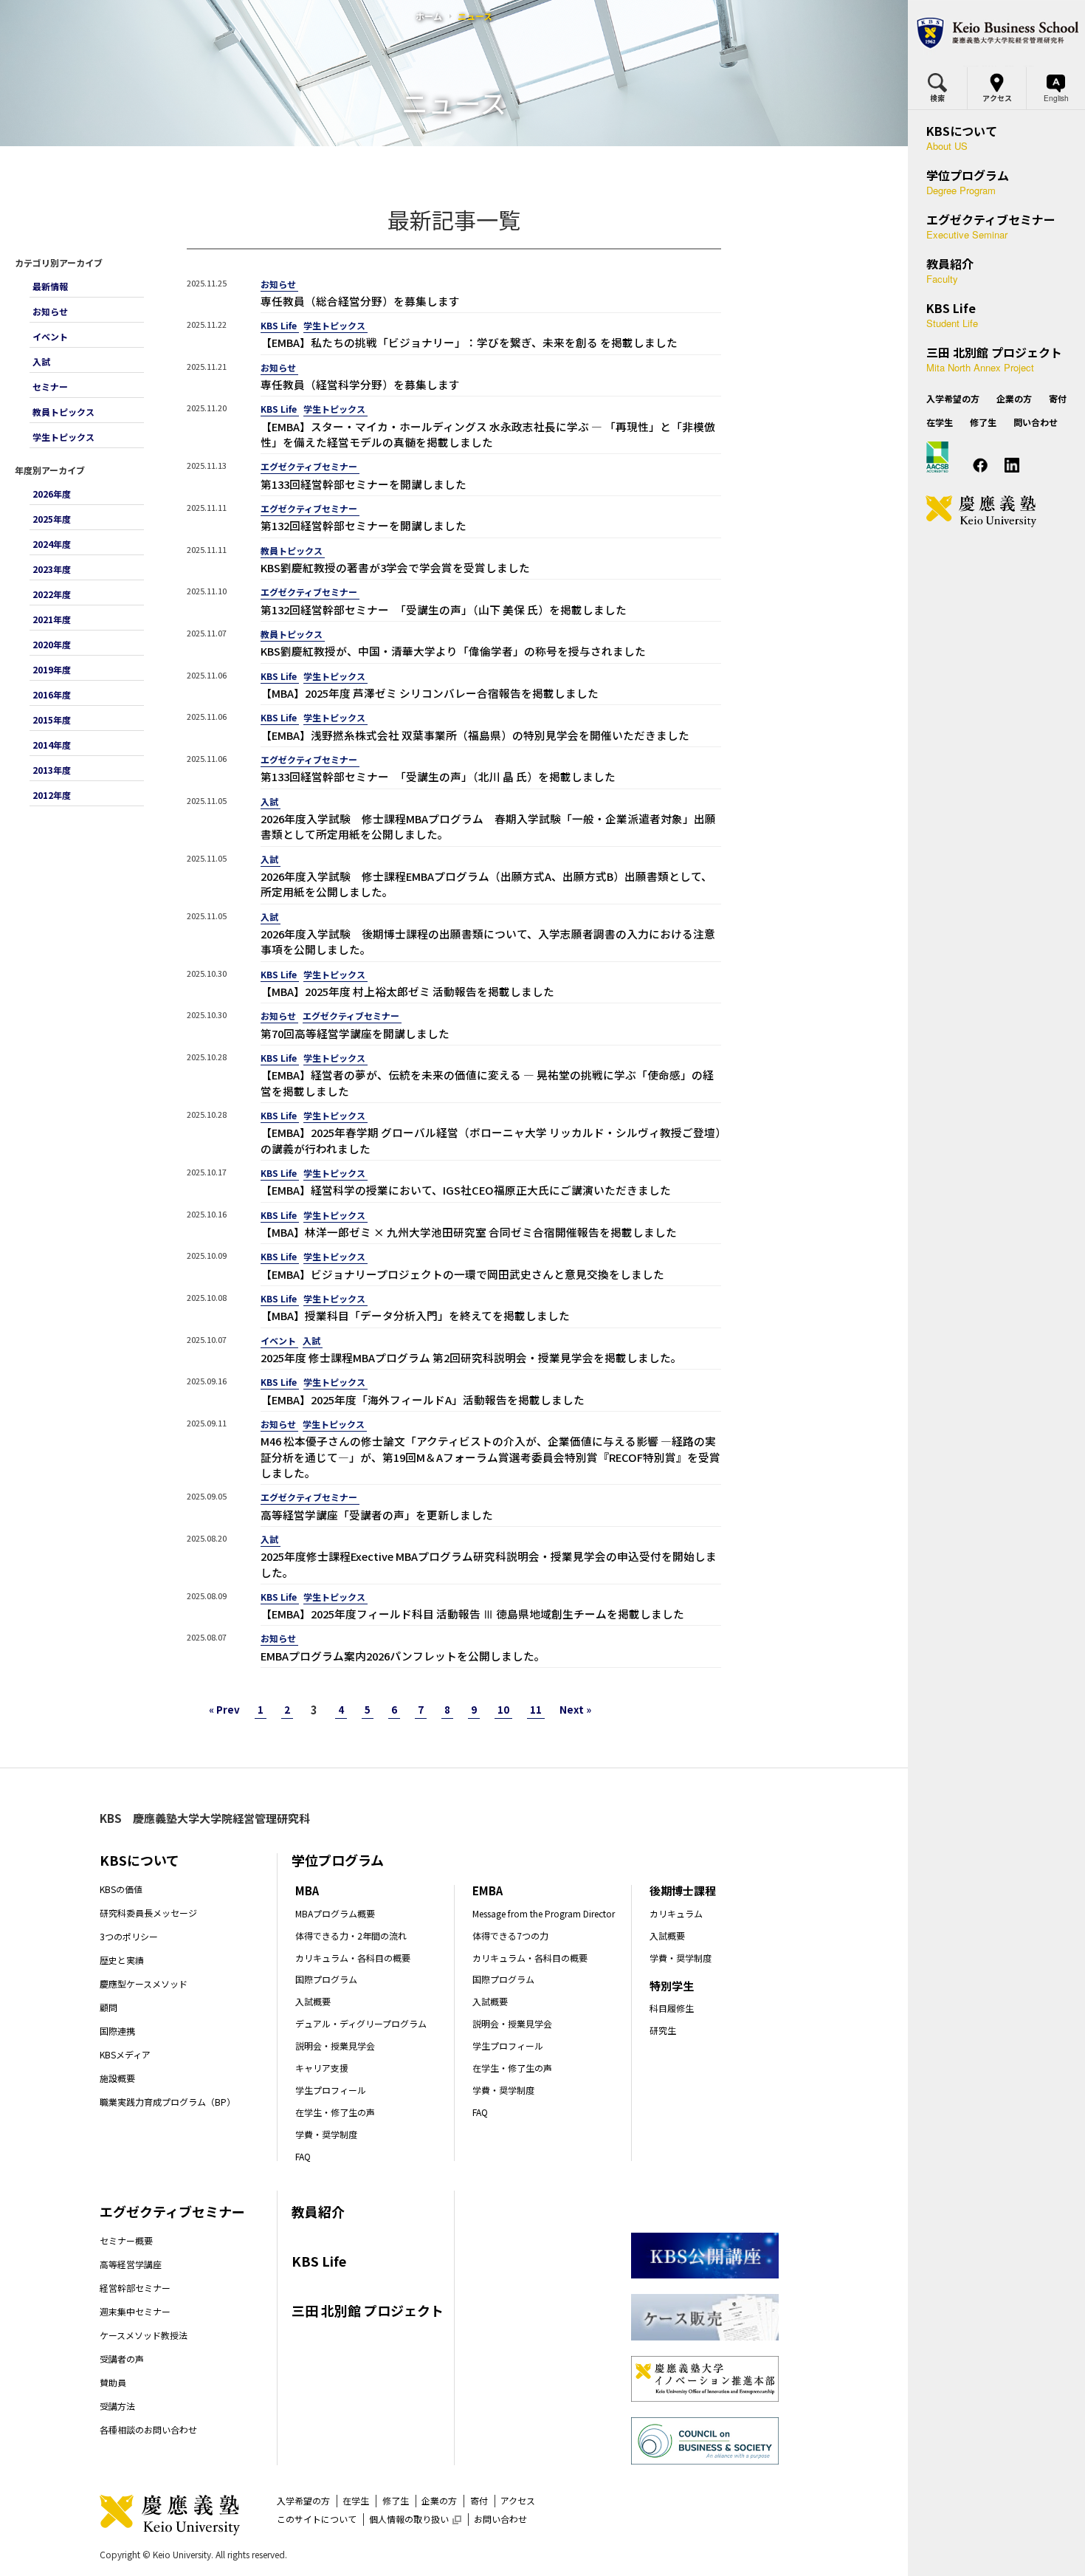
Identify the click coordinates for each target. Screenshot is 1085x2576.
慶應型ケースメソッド (144, 1983)
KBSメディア (125, 2054)
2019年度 (52, 669)
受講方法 (117, 2406)
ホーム (429, 16)
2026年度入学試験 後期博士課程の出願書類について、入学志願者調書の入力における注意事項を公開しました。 (488, 941)
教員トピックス (63, 412)
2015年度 (52, 719)
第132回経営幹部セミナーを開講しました (364, 525)
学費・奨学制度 (326, 2134)
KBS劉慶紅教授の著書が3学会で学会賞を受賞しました (395, 567)
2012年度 (52, 795)
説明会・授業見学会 (335, 2046)
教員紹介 (318, 2211)
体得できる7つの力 (510, 1936)
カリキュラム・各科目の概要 (353, 1958)
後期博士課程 (683, 1890)
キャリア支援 (322, 2068)
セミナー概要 (126, 2240)
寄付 (479, 2500)
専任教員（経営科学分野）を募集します (360, 384)
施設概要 (117, 2078)
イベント (50, 336)
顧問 (108, 2007)
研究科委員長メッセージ (148, 1913)
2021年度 (52, 619)
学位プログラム (338, 1860)
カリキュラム (676, 1913)
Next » (575, 1710)
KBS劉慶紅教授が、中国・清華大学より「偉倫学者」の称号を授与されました (453, 651)
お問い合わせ (500, 2519)
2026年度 (52, 494)
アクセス (518, 2500)
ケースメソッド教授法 (144, 2335)
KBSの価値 (121, 1889)
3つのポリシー (129, 1936)
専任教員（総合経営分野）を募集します (360, 301)
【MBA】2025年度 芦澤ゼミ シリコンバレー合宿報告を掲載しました (430, 693)
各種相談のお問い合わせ (148, 2429)
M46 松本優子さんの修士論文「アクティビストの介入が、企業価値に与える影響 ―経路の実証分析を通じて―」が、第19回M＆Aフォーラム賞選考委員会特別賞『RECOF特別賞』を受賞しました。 (490, 1457)
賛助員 (113, 2382)
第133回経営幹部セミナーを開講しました (364, 484)
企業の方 (439, 2500)
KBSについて (139, 1860)
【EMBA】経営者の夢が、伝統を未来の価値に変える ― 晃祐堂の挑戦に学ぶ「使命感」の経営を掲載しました (487, 1082)
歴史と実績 (122, 1960)
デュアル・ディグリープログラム (361, 2023)
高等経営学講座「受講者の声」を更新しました (377, 1515)
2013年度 (52, 770)
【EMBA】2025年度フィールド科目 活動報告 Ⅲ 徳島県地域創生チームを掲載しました (472, 1614)
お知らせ (50, 311)
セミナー (50, 387)
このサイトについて (317, 2519)
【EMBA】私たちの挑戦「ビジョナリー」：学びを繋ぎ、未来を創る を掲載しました (469, 342)
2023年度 (52, 569)
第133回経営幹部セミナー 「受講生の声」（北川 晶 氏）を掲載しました (438, 776)
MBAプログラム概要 (335, 1913)
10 (503, 1710)
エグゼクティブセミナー (309, 466)
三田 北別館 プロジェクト (368, 2310)
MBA (307, 1890)
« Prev (224, 1710)
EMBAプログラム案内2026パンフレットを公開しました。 (403, 1656)
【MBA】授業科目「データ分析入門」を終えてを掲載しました (415, 1315)
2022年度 (52, 594)
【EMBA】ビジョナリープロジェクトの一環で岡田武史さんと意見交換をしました (462, 1274)
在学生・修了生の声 (335, 2112)
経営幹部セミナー (135, 2288)
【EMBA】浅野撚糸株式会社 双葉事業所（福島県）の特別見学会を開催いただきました (475, 735)
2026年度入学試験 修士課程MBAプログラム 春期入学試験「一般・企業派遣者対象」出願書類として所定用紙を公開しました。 (488, 826)
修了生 (396, 2500)
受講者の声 (122, 2359)
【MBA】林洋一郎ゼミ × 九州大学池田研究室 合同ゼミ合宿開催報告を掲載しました (469, 1232)
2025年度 (52, 519)
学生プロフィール (331, 2090)
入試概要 (313, 2001)
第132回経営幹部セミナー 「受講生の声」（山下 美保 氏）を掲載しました (444, 609)
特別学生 (672, 1986)
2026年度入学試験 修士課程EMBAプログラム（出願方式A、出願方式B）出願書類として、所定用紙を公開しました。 (486, 884)
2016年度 (52, 694)
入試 (41, 361)
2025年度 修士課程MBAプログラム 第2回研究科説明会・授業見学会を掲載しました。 (471, 1357)
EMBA (488, 1890)
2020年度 (52, 644)
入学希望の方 (303, 2500)
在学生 (356, 2500)
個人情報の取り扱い (415, 2519)
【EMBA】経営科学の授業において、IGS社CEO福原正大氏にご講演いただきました (466, 1190)
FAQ (303, 2156)
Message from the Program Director (544, 1913)
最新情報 (50, 286)
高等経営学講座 (131, 2264)
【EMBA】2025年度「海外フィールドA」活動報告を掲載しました (423, 1399)
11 (536, 1710)
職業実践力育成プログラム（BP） (168, 2102)
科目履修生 (672, 2008)
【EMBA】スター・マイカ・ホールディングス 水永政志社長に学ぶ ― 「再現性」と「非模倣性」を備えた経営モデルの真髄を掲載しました (488, 434)
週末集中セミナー (135, 2311)
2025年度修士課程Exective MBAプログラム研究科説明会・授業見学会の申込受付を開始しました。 (489, 1564)
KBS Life (279, 325)
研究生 (663, 2030)
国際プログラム (326, 1979)
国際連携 (117, 2031)
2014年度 (52, 745)
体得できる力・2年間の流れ (351, 1936)
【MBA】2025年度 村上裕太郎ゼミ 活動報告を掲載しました (407, 991)
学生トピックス (63, 437)
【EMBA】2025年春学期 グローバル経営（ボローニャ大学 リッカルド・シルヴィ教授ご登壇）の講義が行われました (491, 1140)
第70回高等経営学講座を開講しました (355, 1033)
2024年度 (52, 544)
